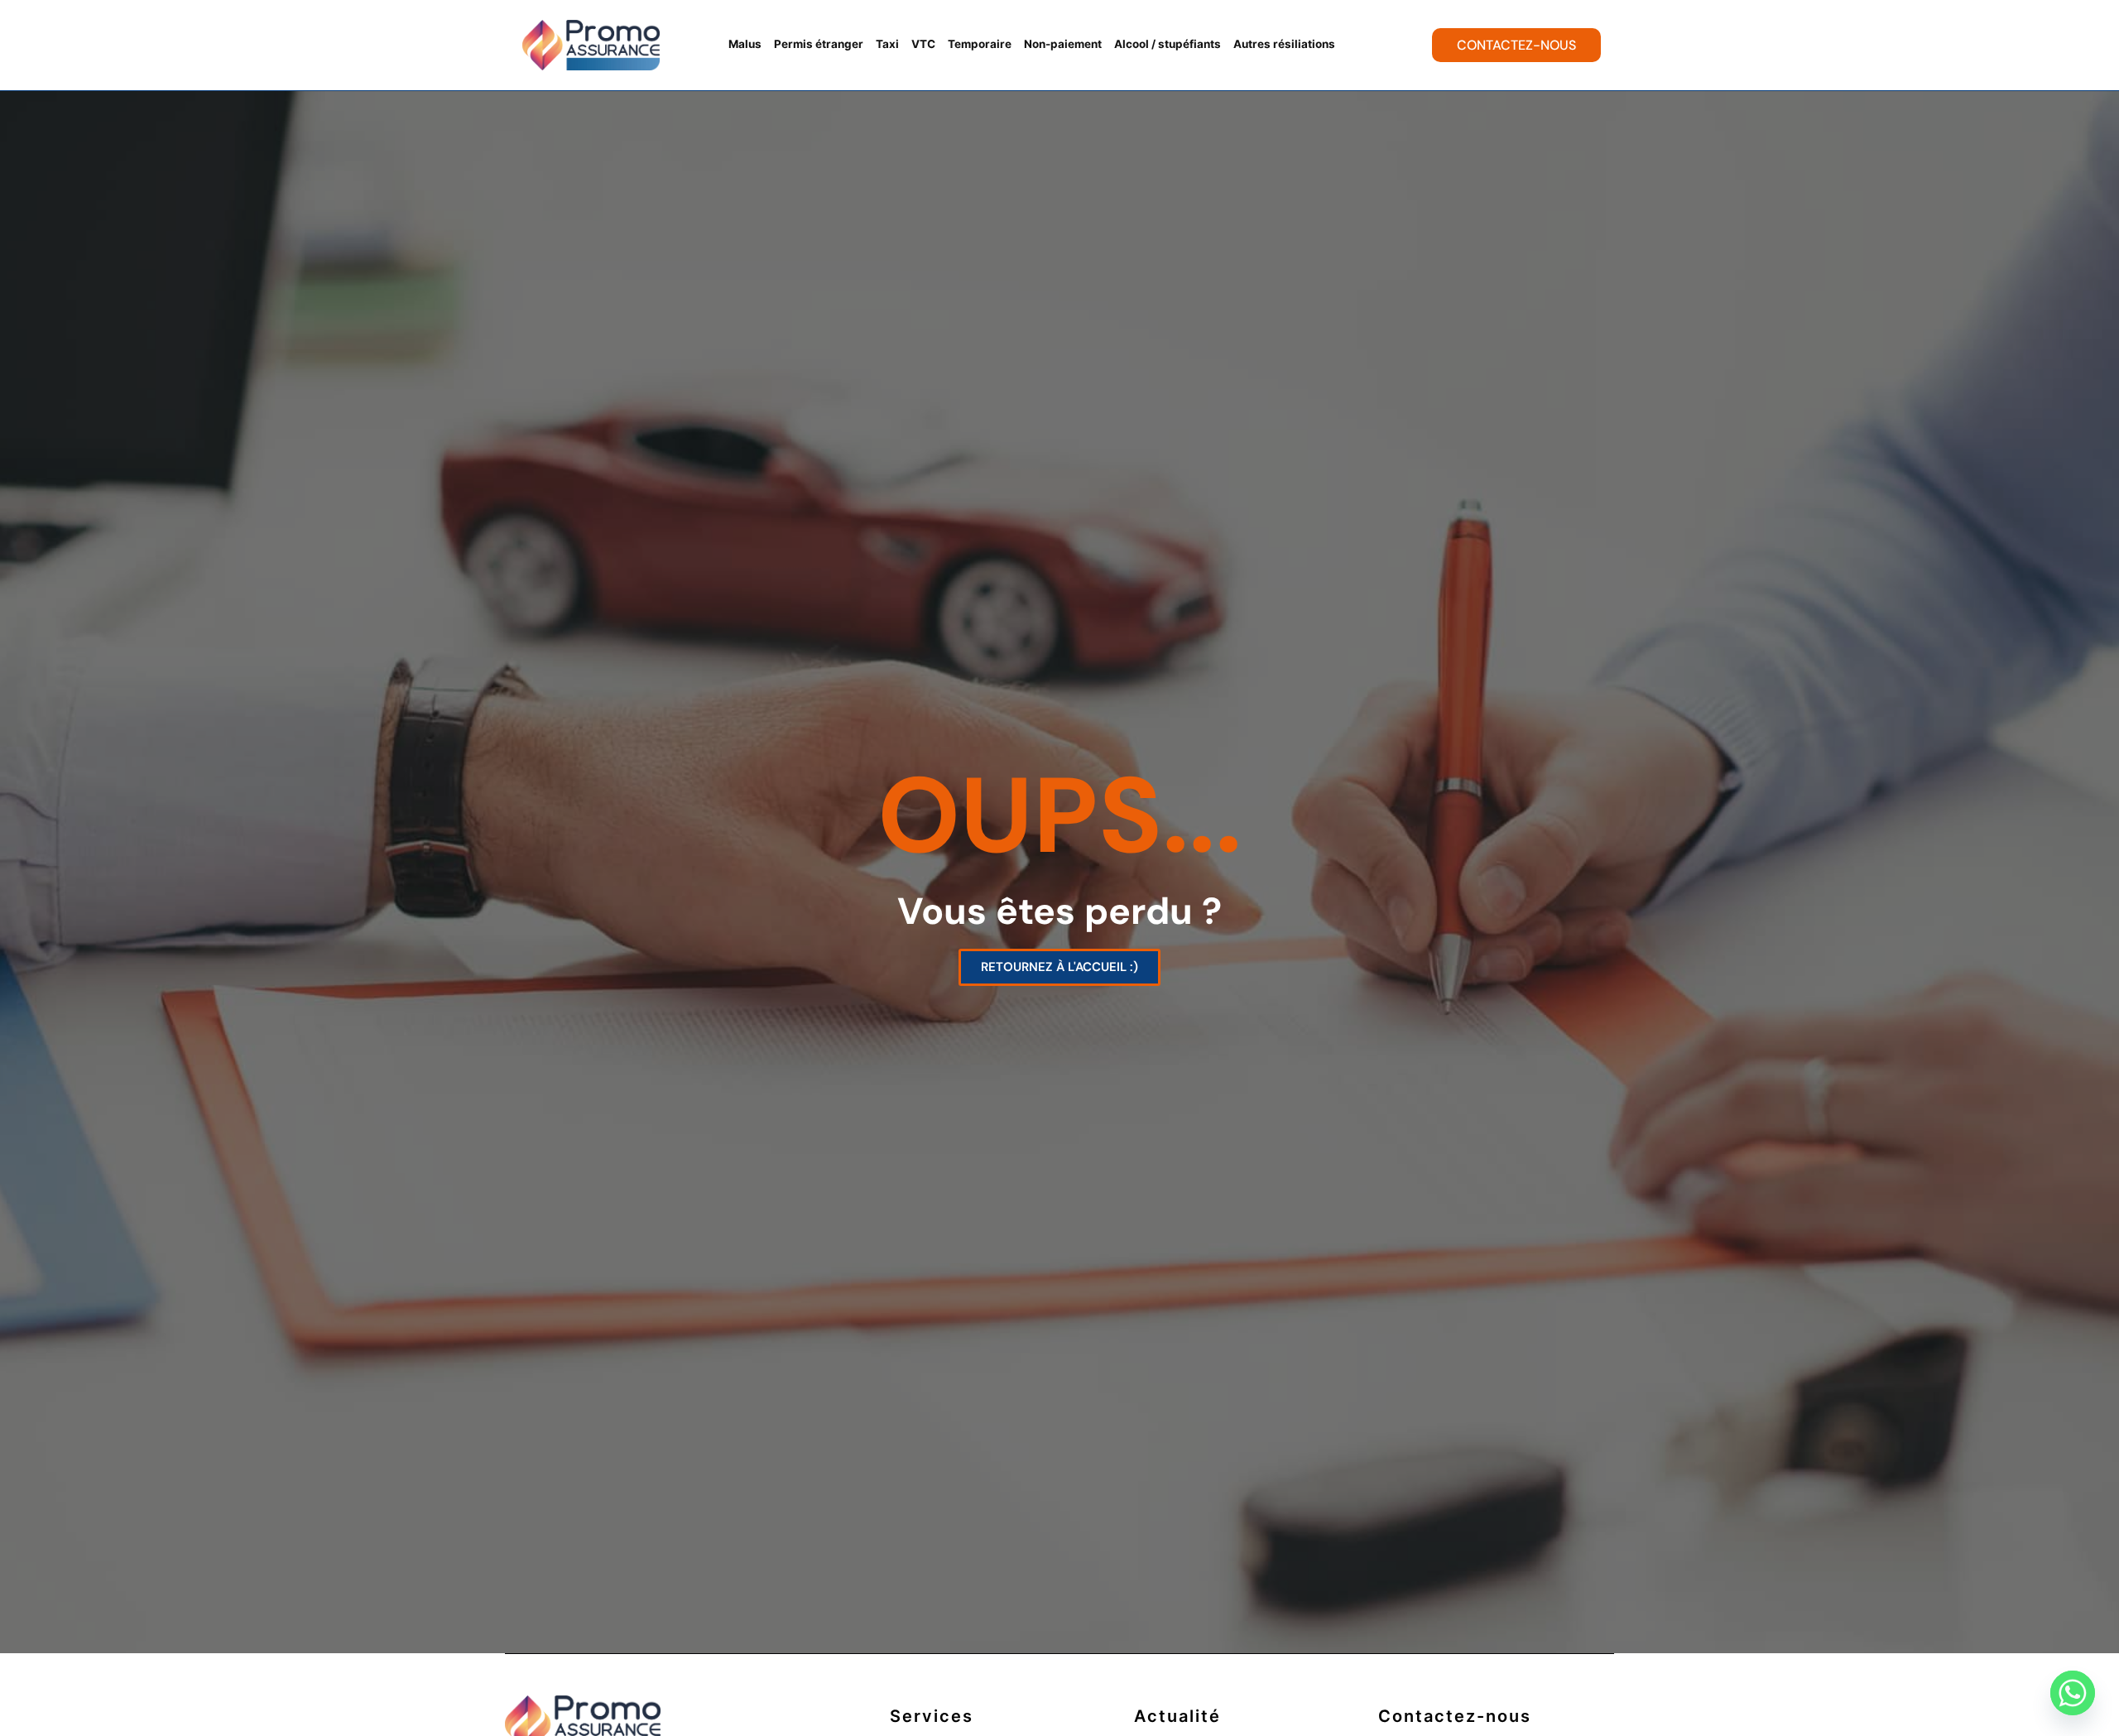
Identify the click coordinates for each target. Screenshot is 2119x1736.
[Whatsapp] (2073, 1693)
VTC (923, 44)
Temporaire (980, 44)
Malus (745, 44)
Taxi (887, 44)
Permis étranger (819, 44)
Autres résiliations (1284, 44)
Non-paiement (1063, 44)
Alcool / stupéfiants (1168, 44)
